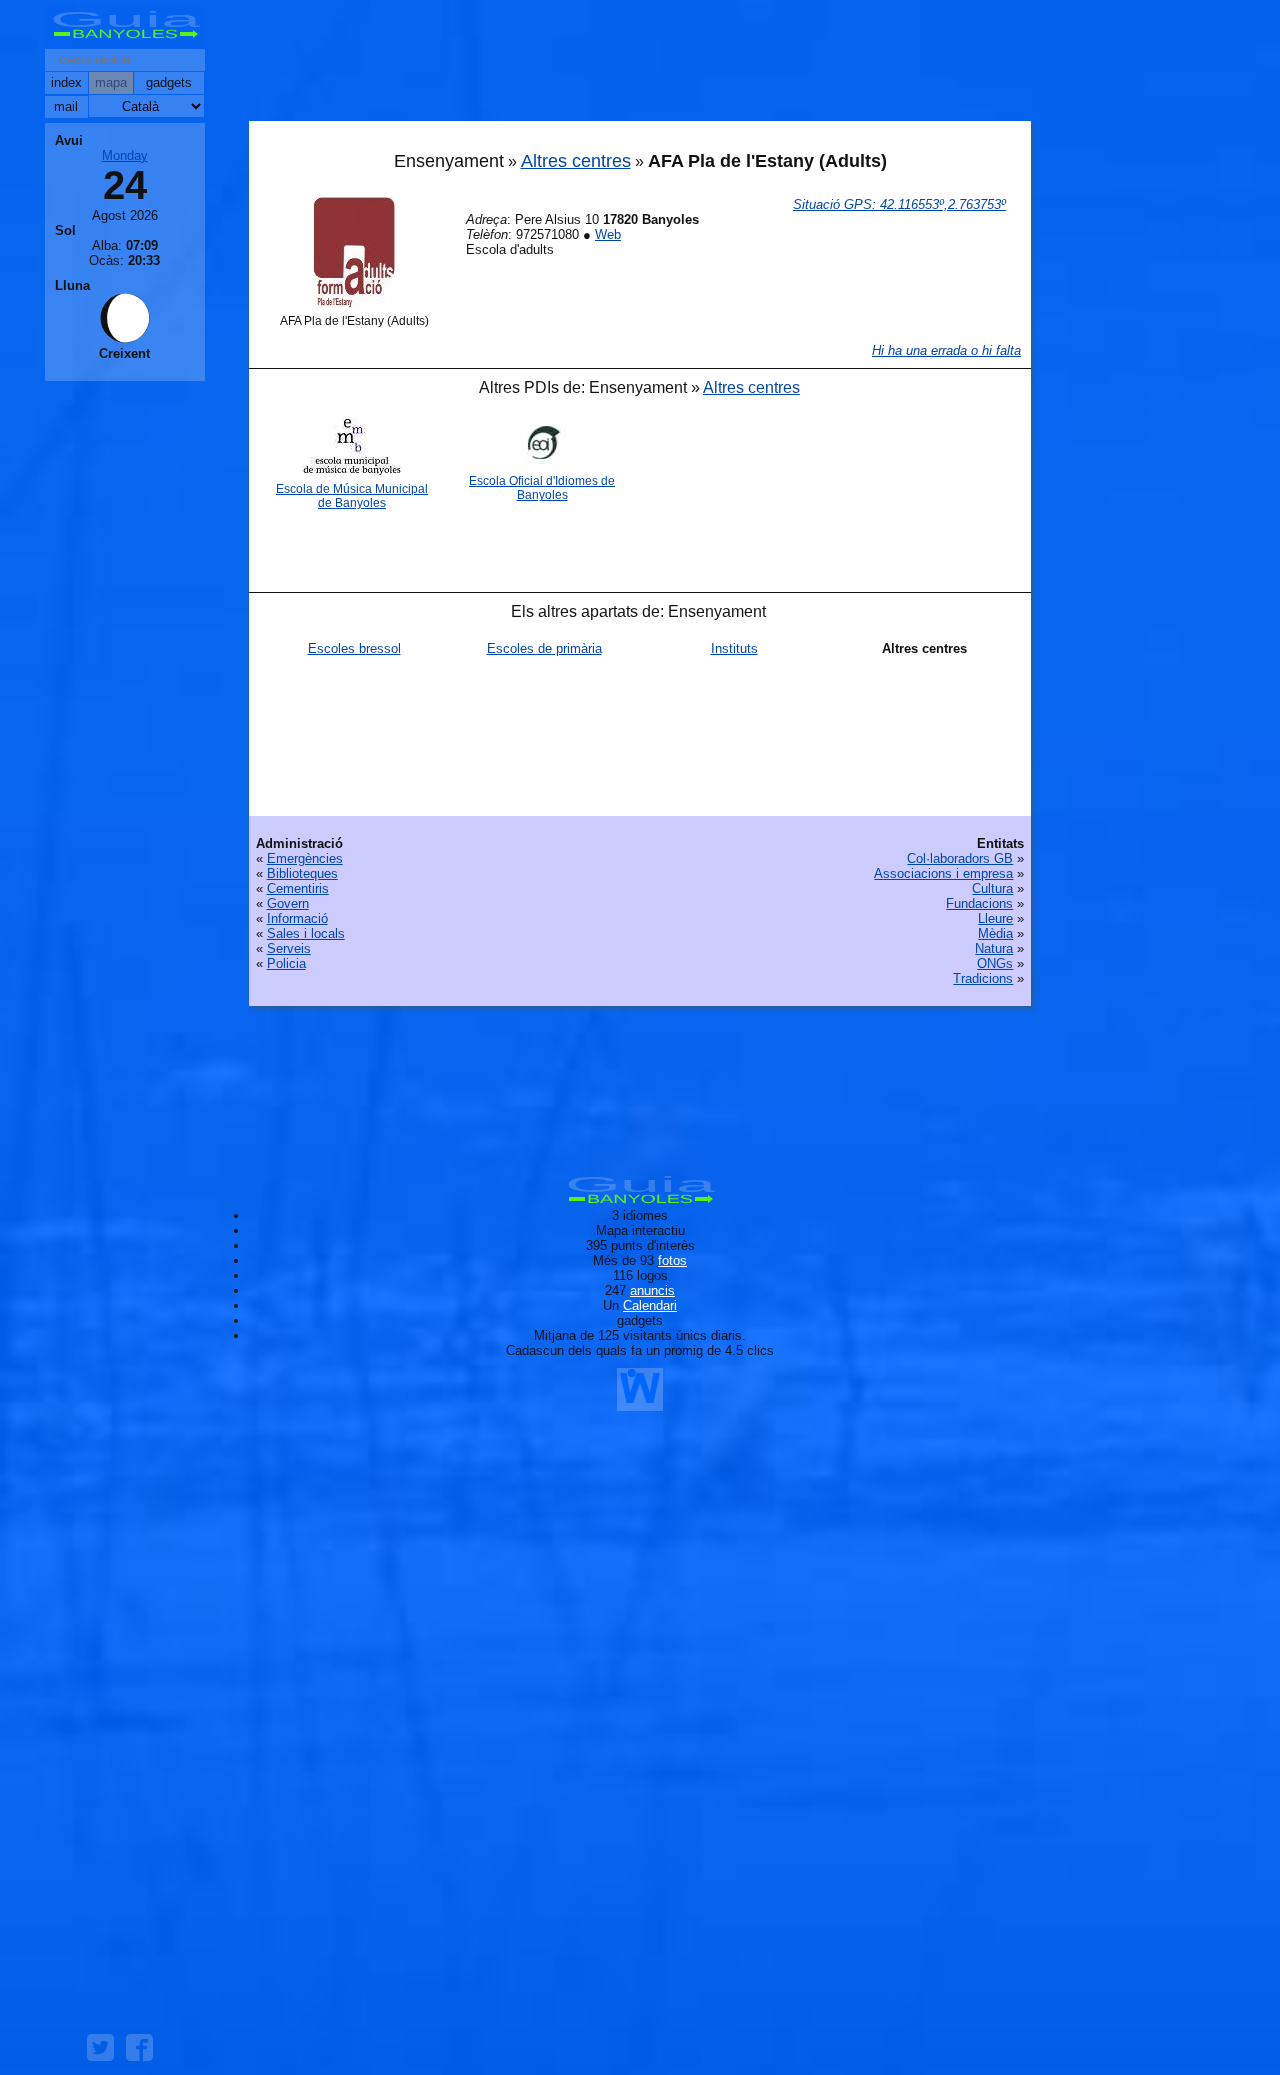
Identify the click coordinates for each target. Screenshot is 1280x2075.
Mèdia (995, 933)
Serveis (289, 948)
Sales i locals (306, 933)
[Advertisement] (640, 65)
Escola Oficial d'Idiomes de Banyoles (542, 488)
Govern (288, 903)
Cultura (992, 888)
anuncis (652, 1290)
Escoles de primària (544, 648)
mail (66, 106)
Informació (297, 918)
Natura (994, 948)
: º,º (899, 204)
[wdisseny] (640, 1403)
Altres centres (576, 161)
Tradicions (983, 978)
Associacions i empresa (943, 873)
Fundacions (979, 903)
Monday (125, 155)
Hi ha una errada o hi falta (946, 350)
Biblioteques (302, 873)
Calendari (650, 1305)
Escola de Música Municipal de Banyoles (352, 496)
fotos (672, 1260)
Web (608, 234)
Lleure (995, 918)
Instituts (734, 648)
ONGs (995, 963)
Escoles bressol (354, 648)
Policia (286, 963)
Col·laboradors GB (960, 858)
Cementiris (298, 888)
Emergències (305, 858)
